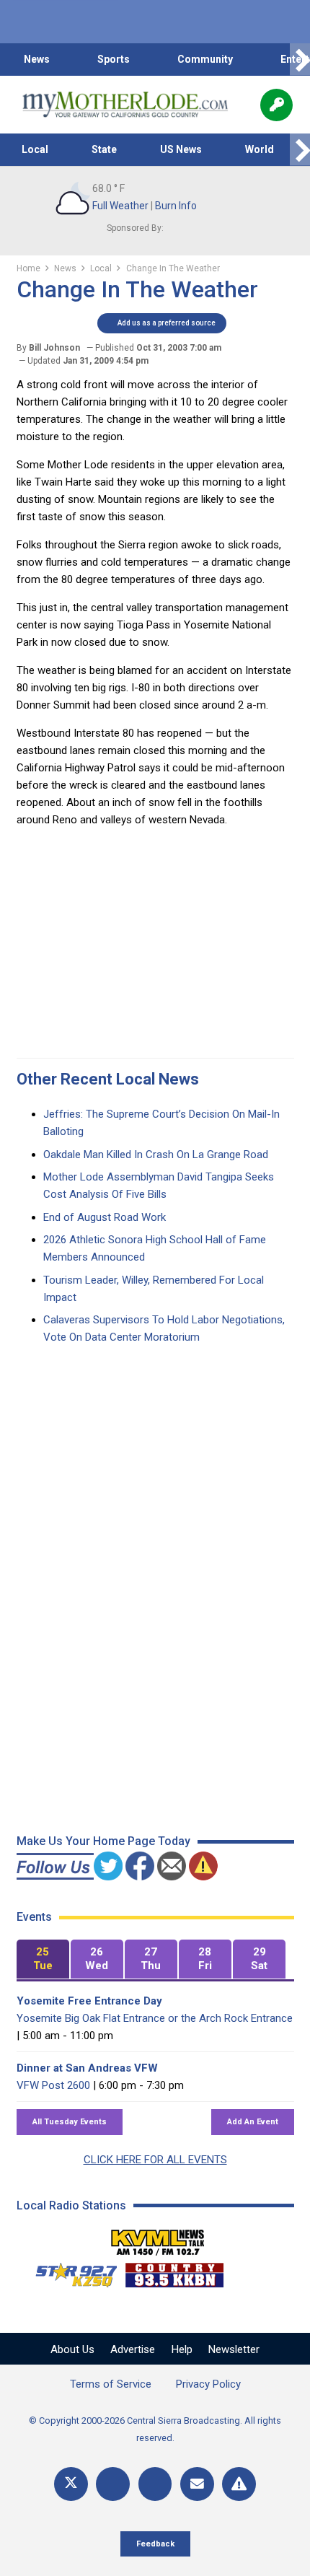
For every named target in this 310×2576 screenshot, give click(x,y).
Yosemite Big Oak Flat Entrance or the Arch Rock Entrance (155, 2018)
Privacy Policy (208, 2384)
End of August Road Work (105, 1217)
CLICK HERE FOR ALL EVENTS (155, 2160)
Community (205, 59)
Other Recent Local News (108, 1079)
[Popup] (276, 105)
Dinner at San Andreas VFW (87, 2068)
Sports (114, 59)
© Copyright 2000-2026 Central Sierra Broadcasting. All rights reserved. (155, 2429)
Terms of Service (111, 2384)
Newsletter (234, 2349)
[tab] (43, 1959)
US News (181, 149)
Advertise (133, 2349)
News (37, 59)
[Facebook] (113, 2484)
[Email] (197, 2484)
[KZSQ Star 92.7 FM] (70, 2271)
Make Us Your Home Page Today (103, 1841)
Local (35, 149)
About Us (72, 2349)
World (260, 149)
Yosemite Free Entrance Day (89, 2001)
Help (182, 2349)
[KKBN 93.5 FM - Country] (174, 2271)
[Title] (239, 2484)
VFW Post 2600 (53, 2085)
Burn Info (176, 206)
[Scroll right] (300, 60)
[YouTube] (155, 2484)
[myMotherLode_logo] (125, 105)
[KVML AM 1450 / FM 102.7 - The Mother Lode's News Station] (158, 2238)
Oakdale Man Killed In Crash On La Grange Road (156, 1155)
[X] (71, 2484)
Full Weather (120, 206)
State (104, 149)
